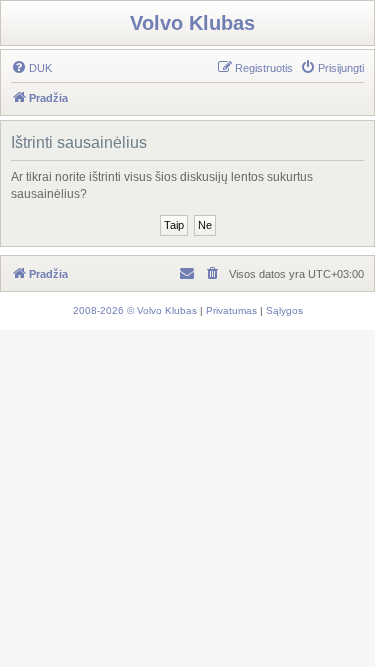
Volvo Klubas (192, 23)
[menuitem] (31, 68)
